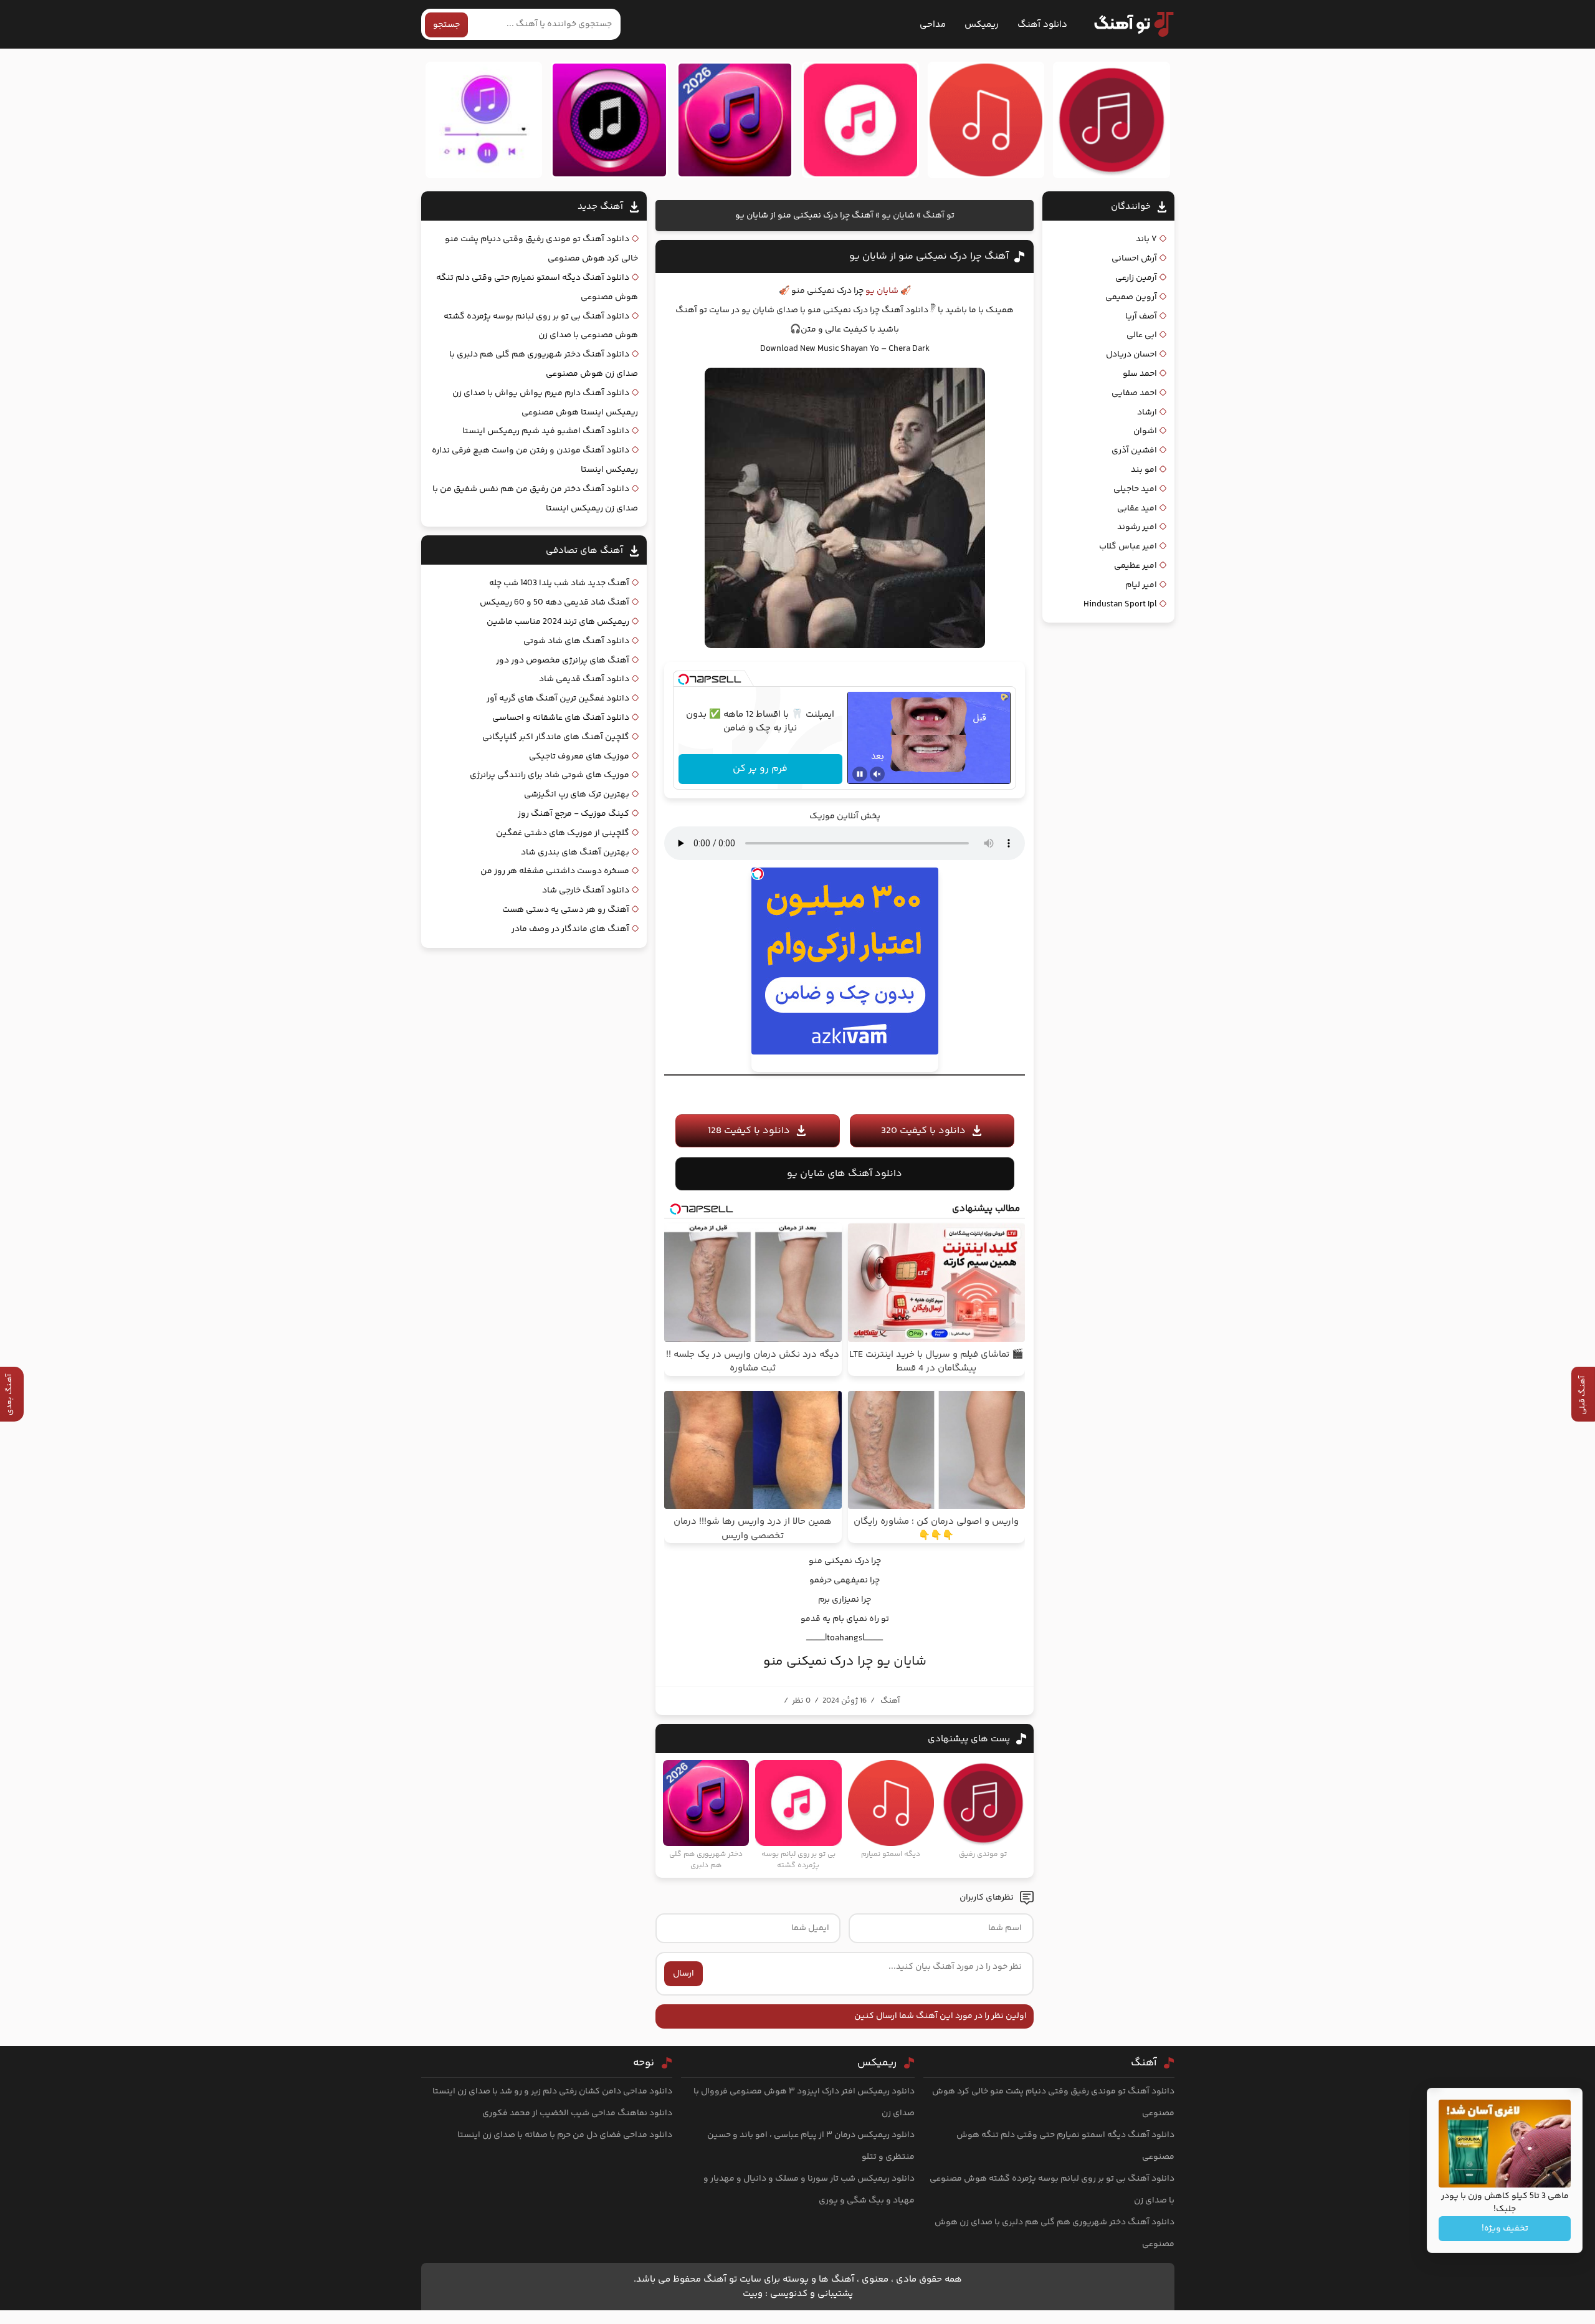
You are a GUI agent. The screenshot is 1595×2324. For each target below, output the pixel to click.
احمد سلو (1140, 374)
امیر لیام (1141, 585)
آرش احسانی (1134, 259)
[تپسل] (683, 679)
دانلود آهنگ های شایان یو (845, 1174)
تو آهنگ (939, 216)
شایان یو (898, 216)
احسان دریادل (1131, 355)
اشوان (1145, 431)
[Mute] (877, 774)
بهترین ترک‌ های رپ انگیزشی (577, 795)
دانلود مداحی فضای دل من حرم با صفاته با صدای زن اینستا (565, 2135)
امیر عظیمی (1136, 566)
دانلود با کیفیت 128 (749, 1131)
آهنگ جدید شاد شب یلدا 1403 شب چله (559, 583)
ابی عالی (1142, 335)
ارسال (683, 1974)
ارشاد (1147, 413)
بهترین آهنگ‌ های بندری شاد (575, 853)
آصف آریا (1141, 317)
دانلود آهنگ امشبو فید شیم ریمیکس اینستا (546, 431)
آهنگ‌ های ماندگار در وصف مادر (570, 929)
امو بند (1144, 470)
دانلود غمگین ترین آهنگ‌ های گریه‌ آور (558, 699)
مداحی (933, 25)
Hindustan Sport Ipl (1120, 605)
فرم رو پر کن (760, 769)
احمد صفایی (1134, 393)
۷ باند (1146, 239)
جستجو (446, 25)
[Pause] (860, 774)
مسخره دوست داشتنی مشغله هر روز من (555, 871)
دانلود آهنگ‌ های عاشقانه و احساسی (561, 718)
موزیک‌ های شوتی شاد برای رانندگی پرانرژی (550, 775)
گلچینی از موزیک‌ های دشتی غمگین (563, 833)
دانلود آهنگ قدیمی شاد (584, 679)
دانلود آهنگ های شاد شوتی (576, 641)
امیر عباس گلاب (1128, 547)
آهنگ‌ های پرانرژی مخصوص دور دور (563, 661)
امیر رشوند (1137, 527)
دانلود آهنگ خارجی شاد (586, 891)
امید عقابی (1137, 509)
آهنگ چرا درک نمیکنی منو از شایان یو (929, 256)
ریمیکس (982, 25)
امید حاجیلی (1135, 489)
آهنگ (890, 1701)
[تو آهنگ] (1128, 24)
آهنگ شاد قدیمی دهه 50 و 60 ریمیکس (555, 603)
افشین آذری (1134, 451)
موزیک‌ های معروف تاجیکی (579, 757)
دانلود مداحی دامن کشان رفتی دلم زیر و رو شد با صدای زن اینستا (552, 2092)
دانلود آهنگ (1042, 25)
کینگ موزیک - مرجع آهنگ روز (574, 814)
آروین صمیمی (1131, 297)
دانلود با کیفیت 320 (923, 1131)
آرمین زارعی (1136, 278)
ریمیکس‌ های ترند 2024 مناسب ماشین (558, 622)
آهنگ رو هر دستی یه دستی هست (566, 910)
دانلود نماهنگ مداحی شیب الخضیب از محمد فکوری (577, 2113)
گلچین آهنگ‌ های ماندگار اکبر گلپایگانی (556, 737)
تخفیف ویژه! (1505, 2229)
